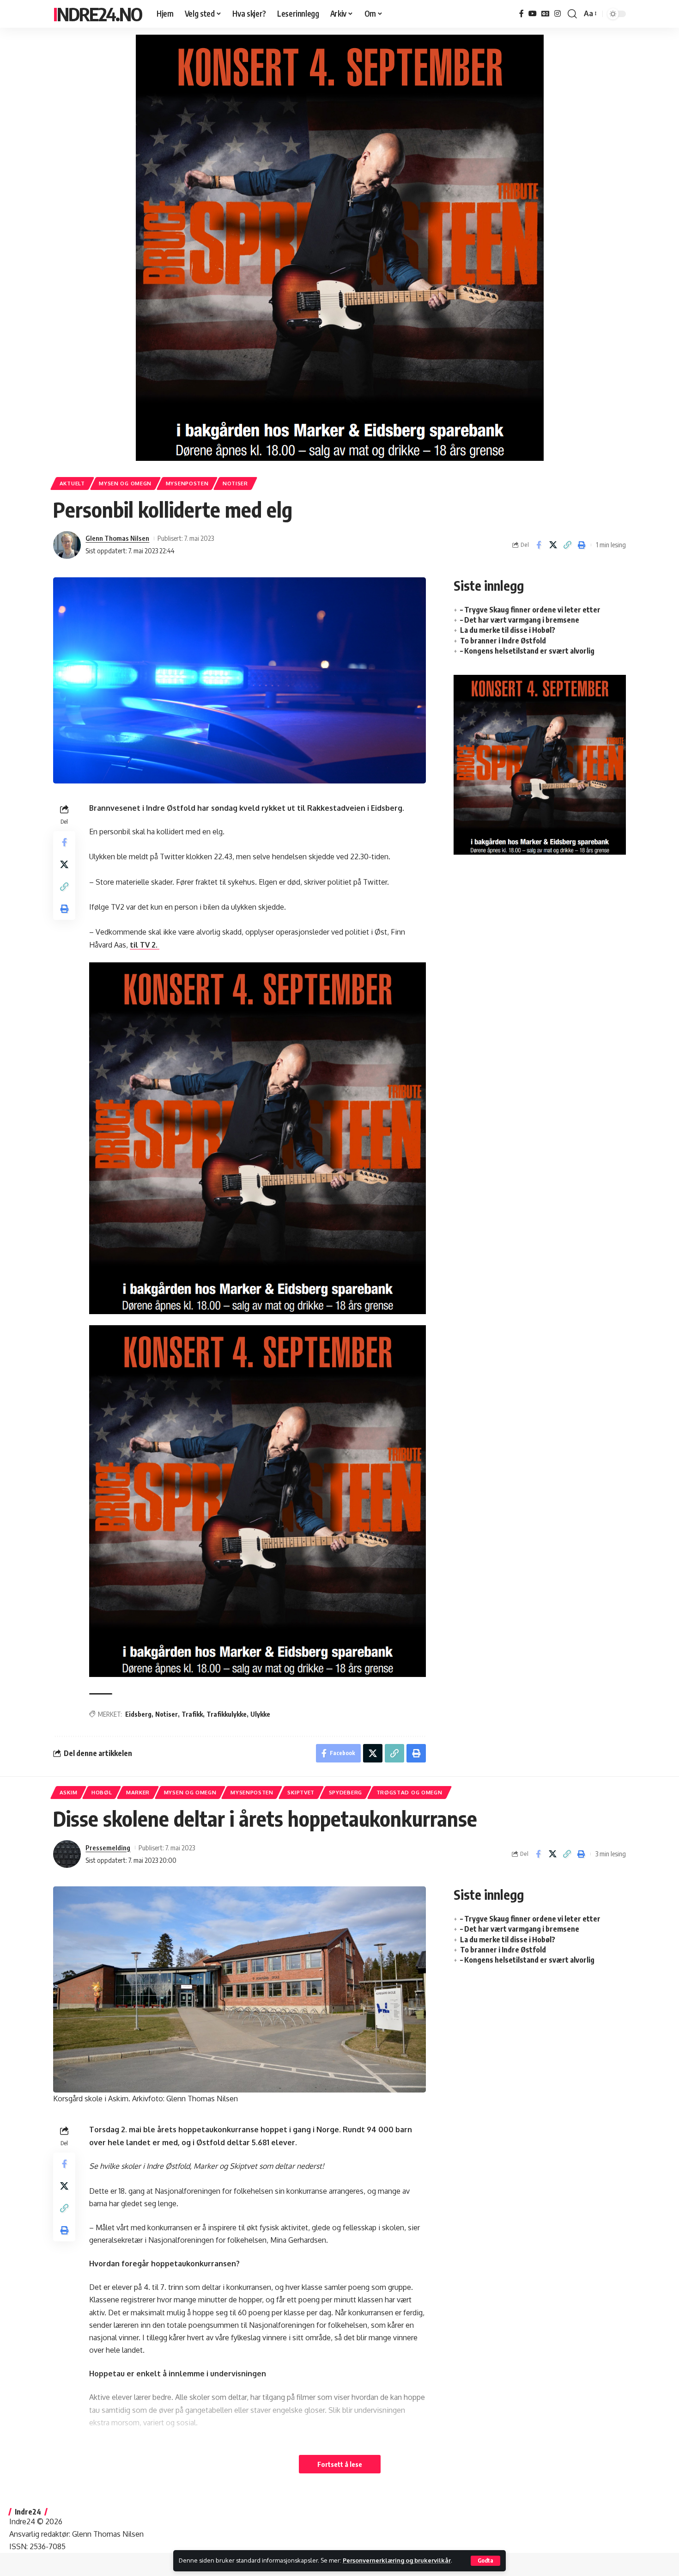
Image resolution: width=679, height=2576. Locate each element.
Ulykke (260, 1714)
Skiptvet (301, 1792)
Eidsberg (138, 1714)
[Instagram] (558, 14)
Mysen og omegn (125, 483)
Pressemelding (108, 1848)
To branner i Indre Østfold (503, 641)
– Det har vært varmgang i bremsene (520, 620)
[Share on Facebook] (539, 545)
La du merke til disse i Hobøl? (508, 630)
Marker (138, 1792)
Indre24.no (97, 14)
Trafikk (192, 1714)
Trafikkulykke (227, 1714)
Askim (69, 1792)
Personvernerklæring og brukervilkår (397, 2560)
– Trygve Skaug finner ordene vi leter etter (530, 610)
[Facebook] (521, 14)
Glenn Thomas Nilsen (117, 538)
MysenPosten (187, 483)
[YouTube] (533, 14)
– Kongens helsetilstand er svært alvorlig (527, 651)
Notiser (235, 483)
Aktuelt (72, 483)
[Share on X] (553, 545)
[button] (485, 2561)
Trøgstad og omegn (409, 1792)
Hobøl (102, 1792)
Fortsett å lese (340, 2464)
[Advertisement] (540, 938)
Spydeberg (346, 1792)
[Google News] (546, 14)
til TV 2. (145, 945)
